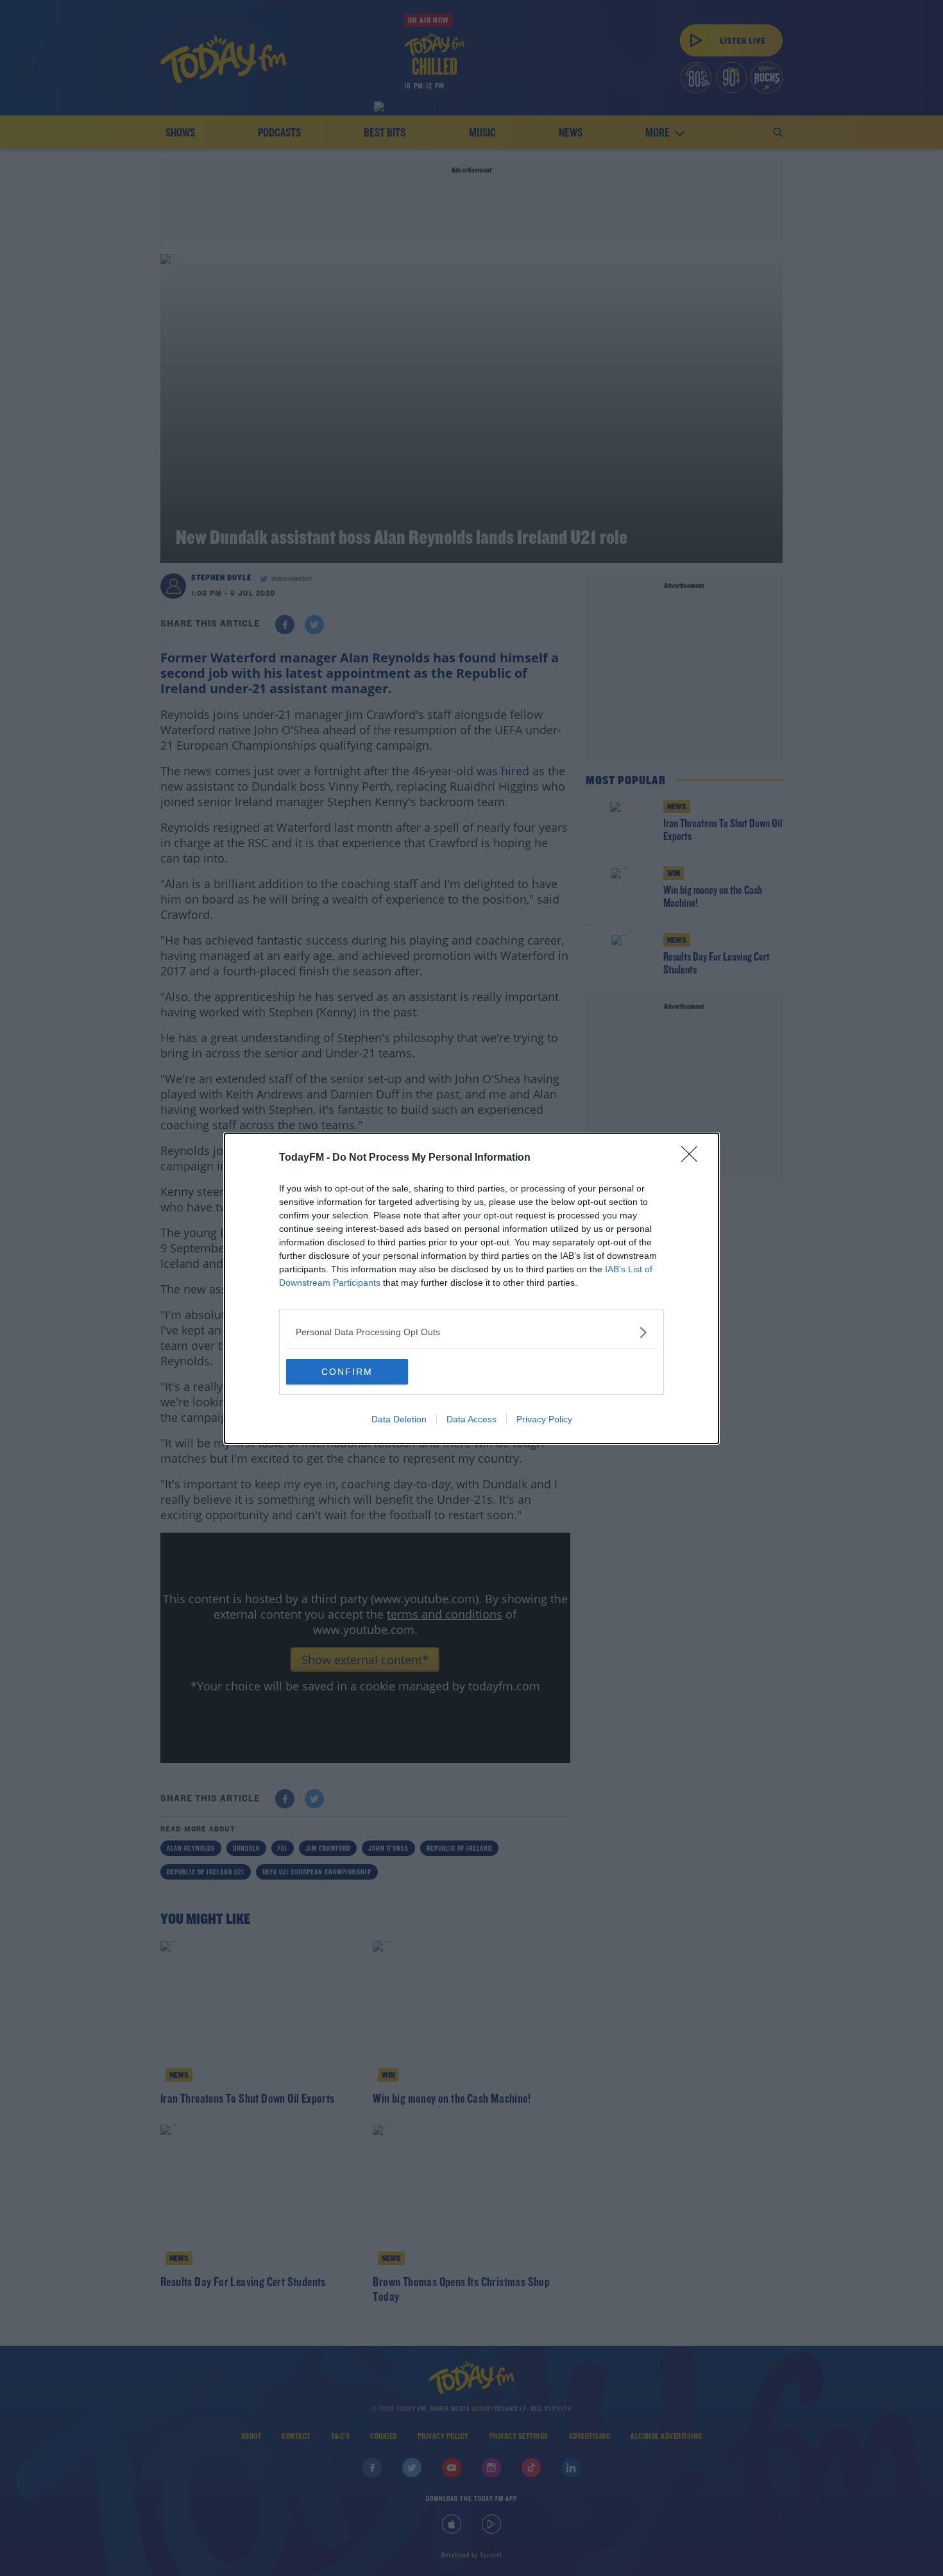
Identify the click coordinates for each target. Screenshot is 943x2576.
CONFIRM (347, 1372)
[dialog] (471, 1288)
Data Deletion (399, 1419)
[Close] (693, 1158)
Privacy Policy (544, 1419)
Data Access (471, 1419)
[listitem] (471, 1332)
